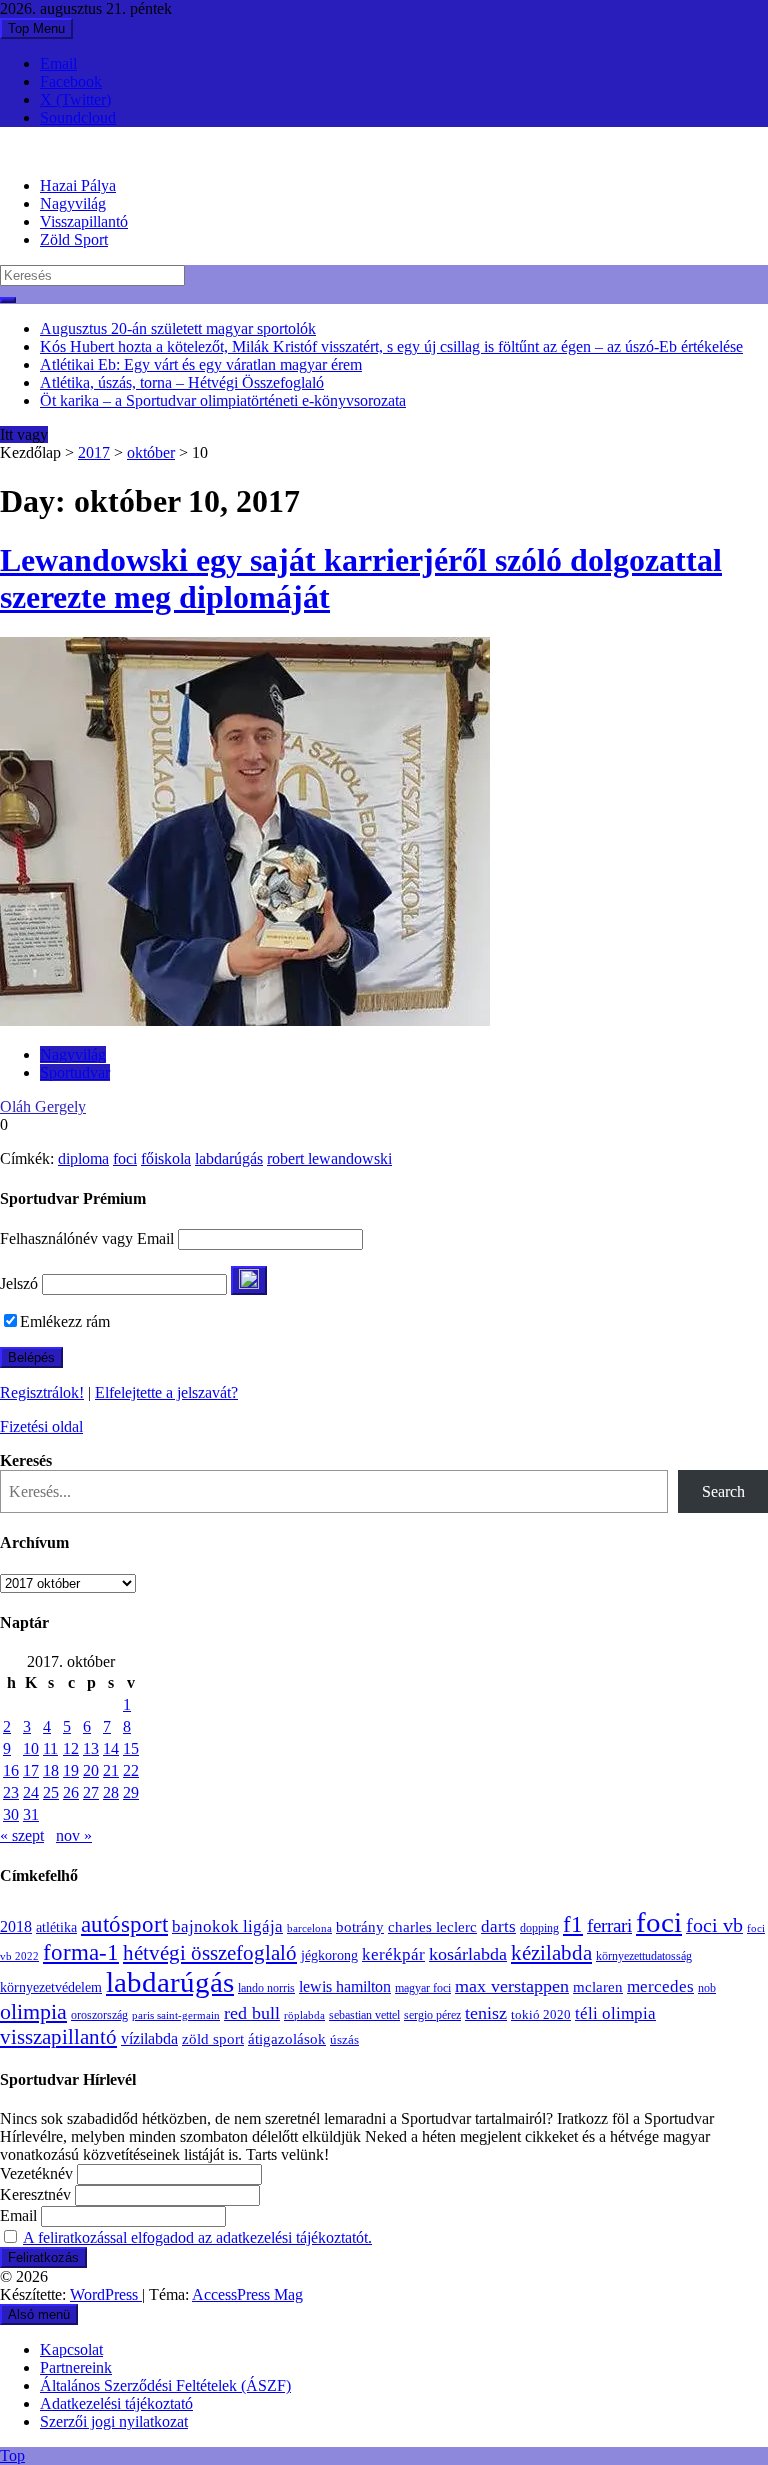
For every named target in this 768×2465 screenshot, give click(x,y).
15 (131, 1748)
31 (31, 1814)
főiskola (166, 1158)
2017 (94, 452)
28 (111, 1792)
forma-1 (81, 1952)
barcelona (309, 1928)
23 (11, 1792)
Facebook (71, 81)
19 (71, 1770)
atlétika (56, 1927)
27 (91, 1792)
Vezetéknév (36, 2173)
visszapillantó (58, 2037)
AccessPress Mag (247, 2294)
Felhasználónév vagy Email (87, 1238)
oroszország (99, 2015)
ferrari (609, 1925)
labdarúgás (229, 1158)
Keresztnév (35, 2194)
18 (51, 1770)
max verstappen (512, 1986)
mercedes (660, 1986)
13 (91, 1748)
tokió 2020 (541, 2015)
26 (71, 1792)
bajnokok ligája (227, 1926)
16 (11, 1770)
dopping (539, 1928)
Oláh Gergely (43, 1106)
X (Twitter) (75, 99)
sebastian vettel (364, 2015)
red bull (252, 2013)
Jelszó (19, 1283)
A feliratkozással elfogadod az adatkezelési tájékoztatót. (197, 2237)
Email (58, 63)
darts (498, 1926)
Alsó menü (39, 2314)
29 (131, 1792)
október (151, 452)
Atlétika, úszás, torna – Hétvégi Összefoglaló (182, 382)
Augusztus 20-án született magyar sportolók (178, 328)
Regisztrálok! (42, 1392)
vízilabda (149, 2038)
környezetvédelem (51, 1987)
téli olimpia (615, 2013)
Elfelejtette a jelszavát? (166, 1392)
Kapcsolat (71, 2349)
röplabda (304, 2015)
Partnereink (76, 2367)
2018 (16, 1927)
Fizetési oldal (41, 1426)
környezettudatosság (644, 1956)
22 (131, 1770)
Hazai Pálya (78, 185)
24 (31, 1792)
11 (50, 1748)
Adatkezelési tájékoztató (116, 2403)
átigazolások (287, 2038)
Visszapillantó (84, 221)
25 (51, 1792)
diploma (83, 1158)
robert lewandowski (329, 1158)
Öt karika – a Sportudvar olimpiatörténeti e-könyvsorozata (223, 400)
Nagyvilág (73, 203)
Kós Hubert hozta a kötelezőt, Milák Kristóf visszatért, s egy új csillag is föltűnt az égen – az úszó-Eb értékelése (391, 346)
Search (723, 1491)
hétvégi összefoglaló (210, 1952)
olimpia (33, 2011)
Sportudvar (75, 1072)
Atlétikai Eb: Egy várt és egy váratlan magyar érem (201, 364)
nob (707, 1988)
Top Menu (36, 28)
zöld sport (213, 2039)
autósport (124, 1924)
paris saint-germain (176, 2015)
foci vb (714, 1925)
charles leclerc (432, 1927)
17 (31, 1770)
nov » (74, 1835)
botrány (360, 1927)
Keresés (26, 1460)
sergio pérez (432, 2015)
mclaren (598, 1986)
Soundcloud (78, 117)
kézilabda (551, 1953)
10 (31, 1748)
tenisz (486, 2013)
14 (111, 1748)
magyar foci (423, 1988)
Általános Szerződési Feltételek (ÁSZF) (165, 2385)
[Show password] (249, 1280)
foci (125, 1158)
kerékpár (393, 1954)
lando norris (266, 1988)
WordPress (106, 2294)
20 (91, 1770)
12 (71, 1748)
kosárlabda (468, 1954)
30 (11, 1814)
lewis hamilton (345, 1986)
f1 (573, 1924)
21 (111, 1770)
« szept (22, 1835)
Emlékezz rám (65, 1321)
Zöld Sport (74, 239)
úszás (344, 2039)
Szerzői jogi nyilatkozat (114, 2421)
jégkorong (329, 1955)
